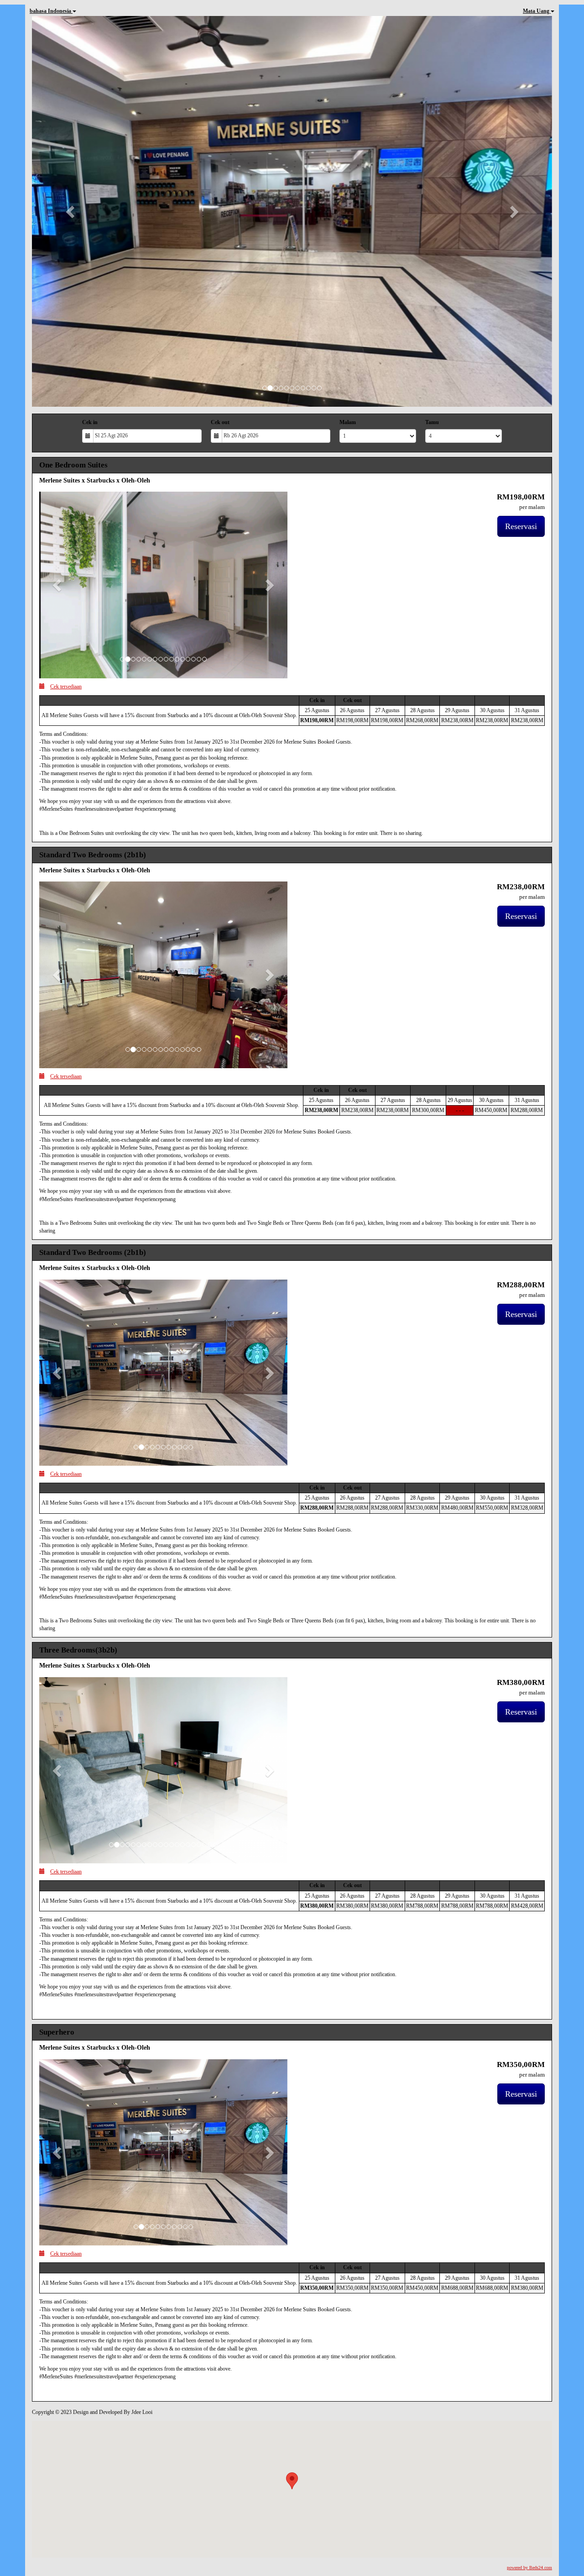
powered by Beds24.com (529, 2568)
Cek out (220, 422)
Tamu (432, 422)
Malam (348, 422)
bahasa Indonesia (51, 11)
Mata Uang (537, 11)
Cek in (90, 422)
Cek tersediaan (66, 687)
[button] (71, 211)
